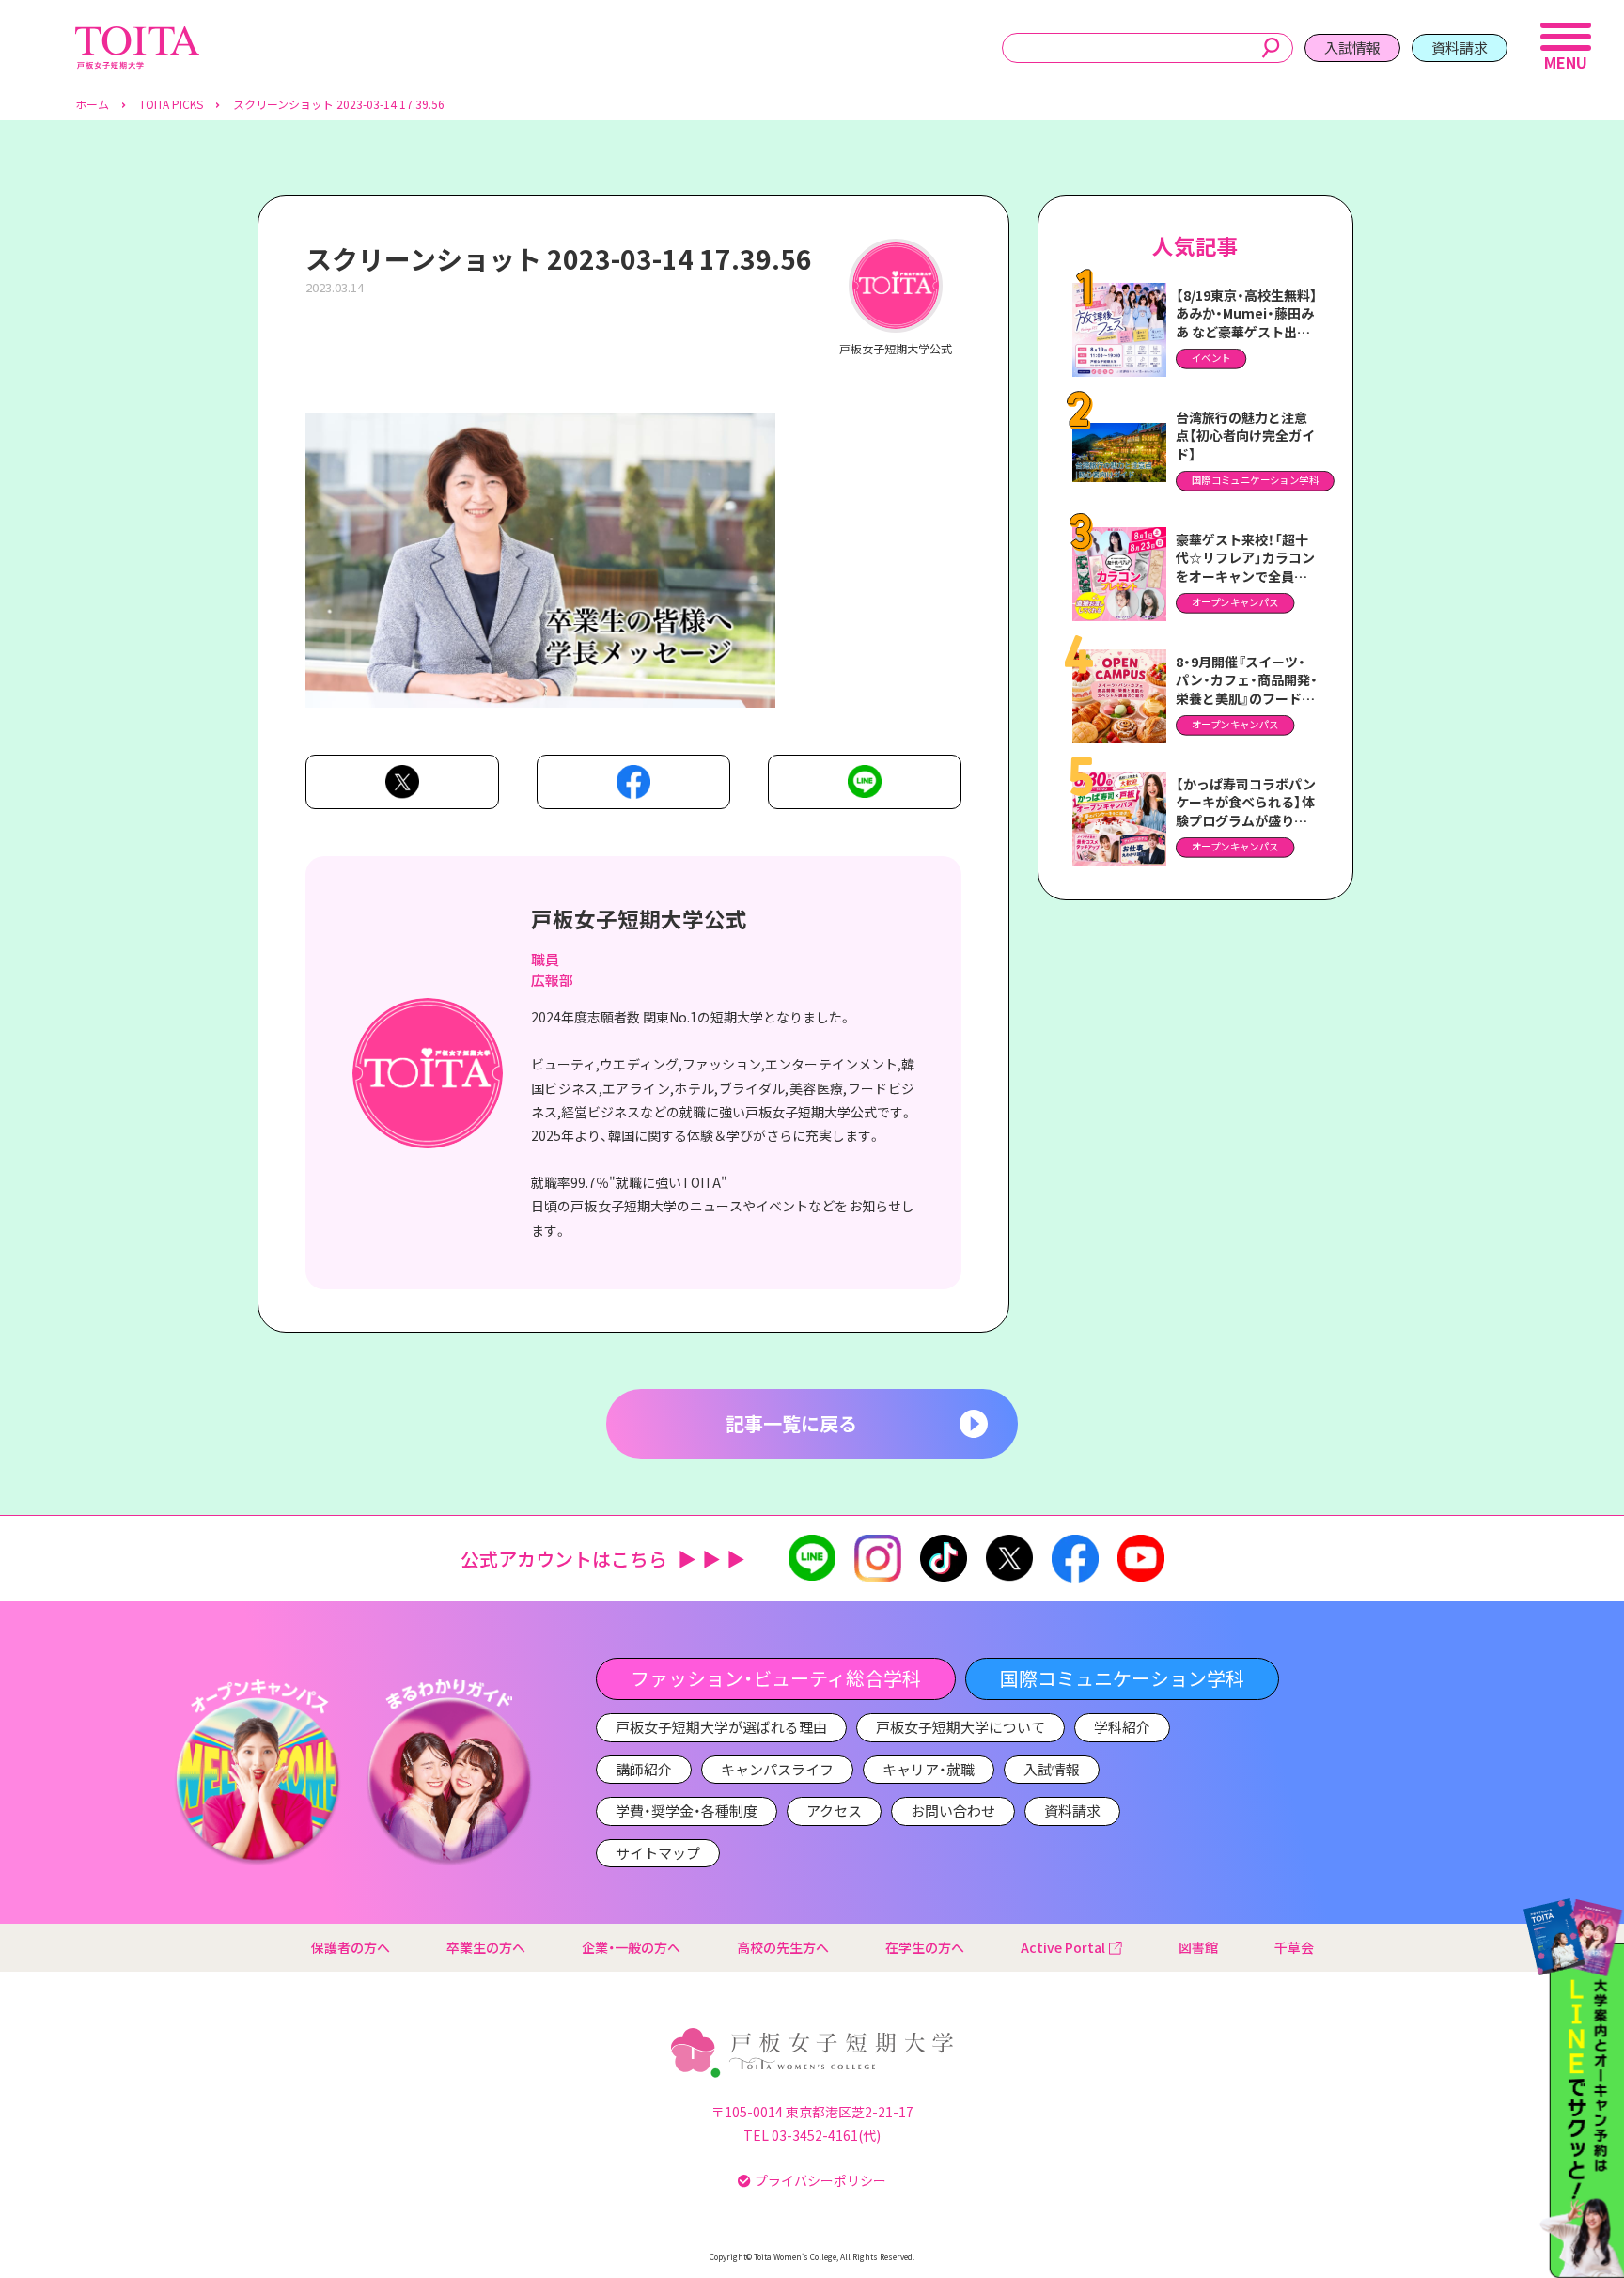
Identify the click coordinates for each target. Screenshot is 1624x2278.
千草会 (1294, 1947)
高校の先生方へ (783, 1947)
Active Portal (1063, 1947)
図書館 (1198, 1947)
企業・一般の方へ (631, 1947)
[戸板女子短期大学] (137, 36)
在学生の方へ (925, 1947)
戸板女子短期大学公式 (639, 918)
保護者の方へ (351, 1947)
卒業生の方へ (486, 1947)
